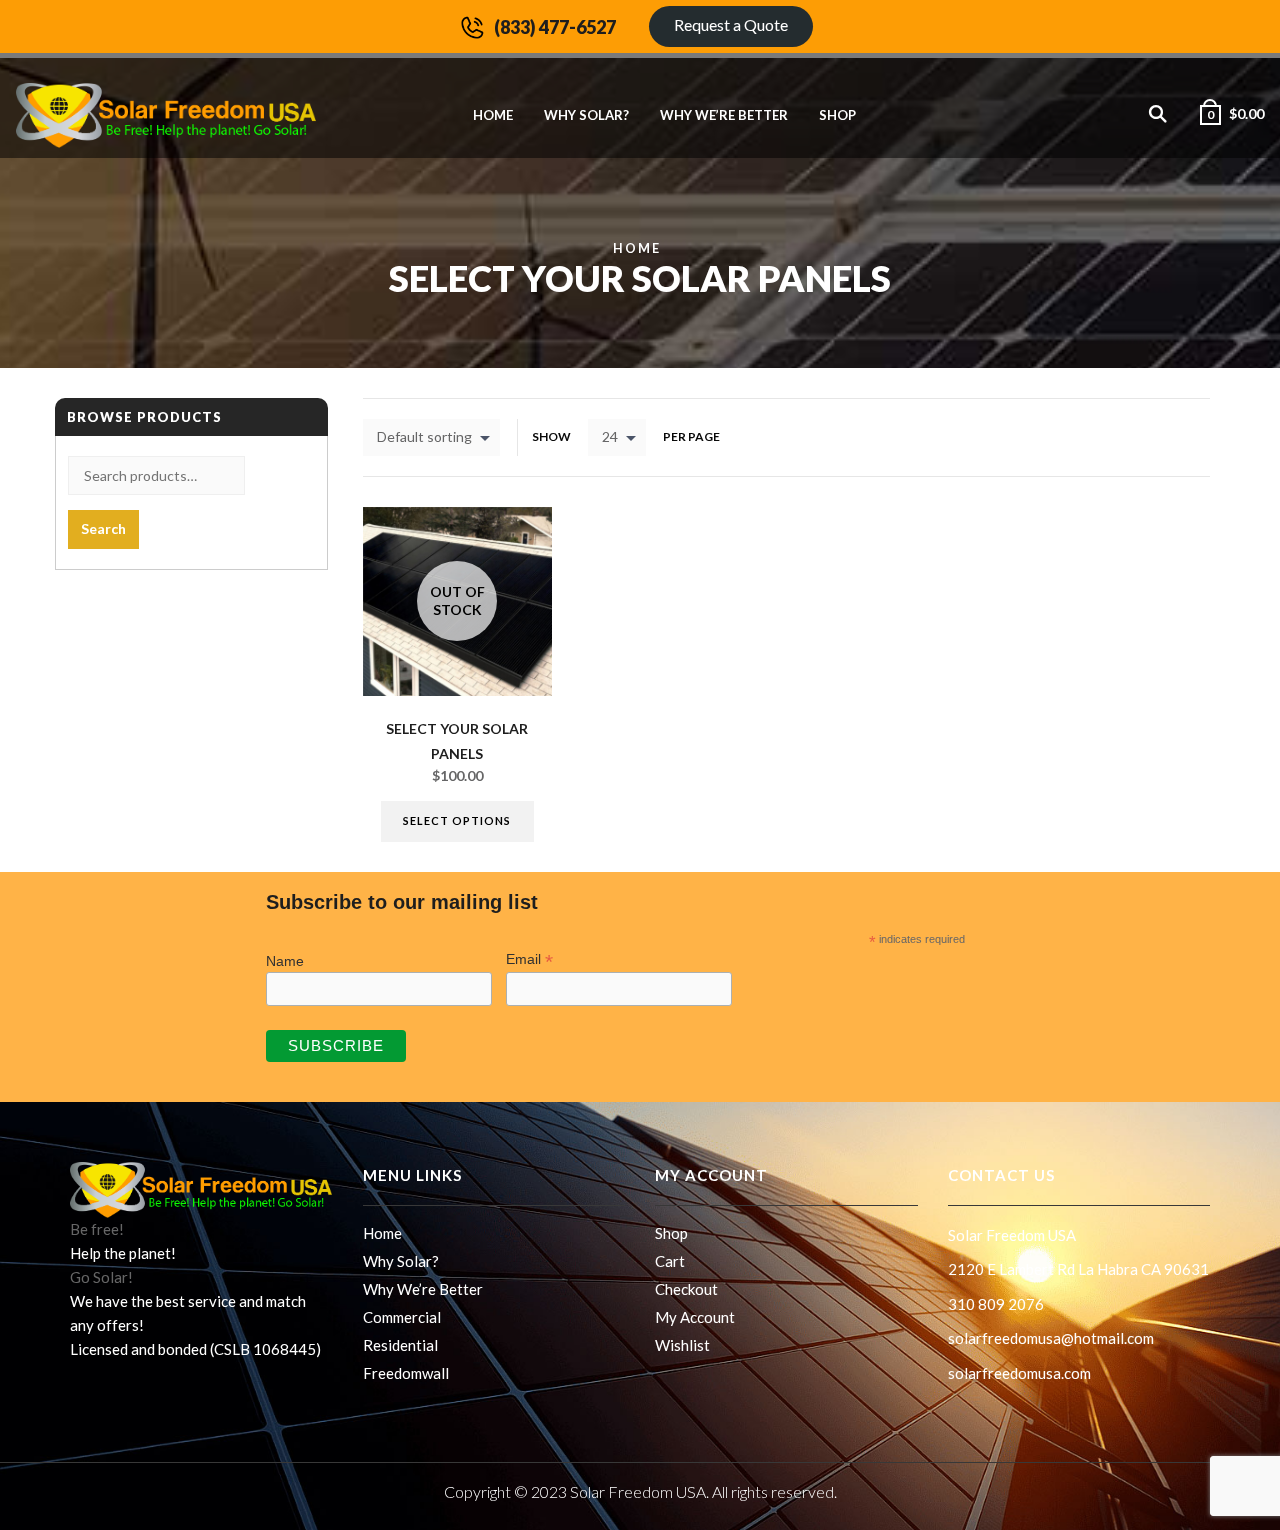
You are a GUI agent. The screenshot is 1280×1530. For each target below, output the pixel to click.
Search (103, 528)
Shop (837, 115)
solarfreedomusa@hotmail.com (1051, 1338)
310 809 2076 (996, 1304)
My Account (695, 1317)
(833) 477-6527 (555, 27)
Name (285, 961)
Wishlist (682, 1345)
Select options (457, 820)
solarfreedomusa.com (1019, 1373)
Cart (670, 1261)
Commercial (402, 1317)
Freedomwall (406, 1373)
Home (493, 115)
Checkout (686, 1289)
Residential (400, 1345)
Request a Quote (731, 24)
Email (529, 959)
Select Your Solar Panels (457, 741)
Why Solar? (586, 115)
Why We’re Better (724, 115)
